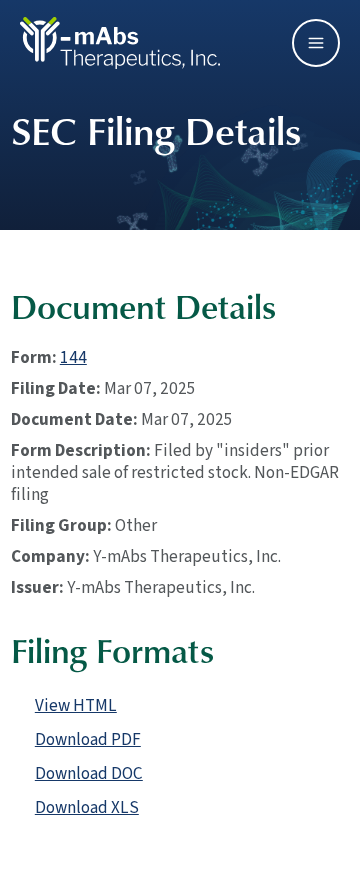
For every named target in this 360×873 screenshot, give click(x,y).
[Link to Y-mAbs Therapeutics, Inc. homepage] (120, 41)
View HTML (76, 705)
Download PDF (88, 739)
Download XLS (87, 807)
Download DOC (89, 773)
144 (73, 357)
